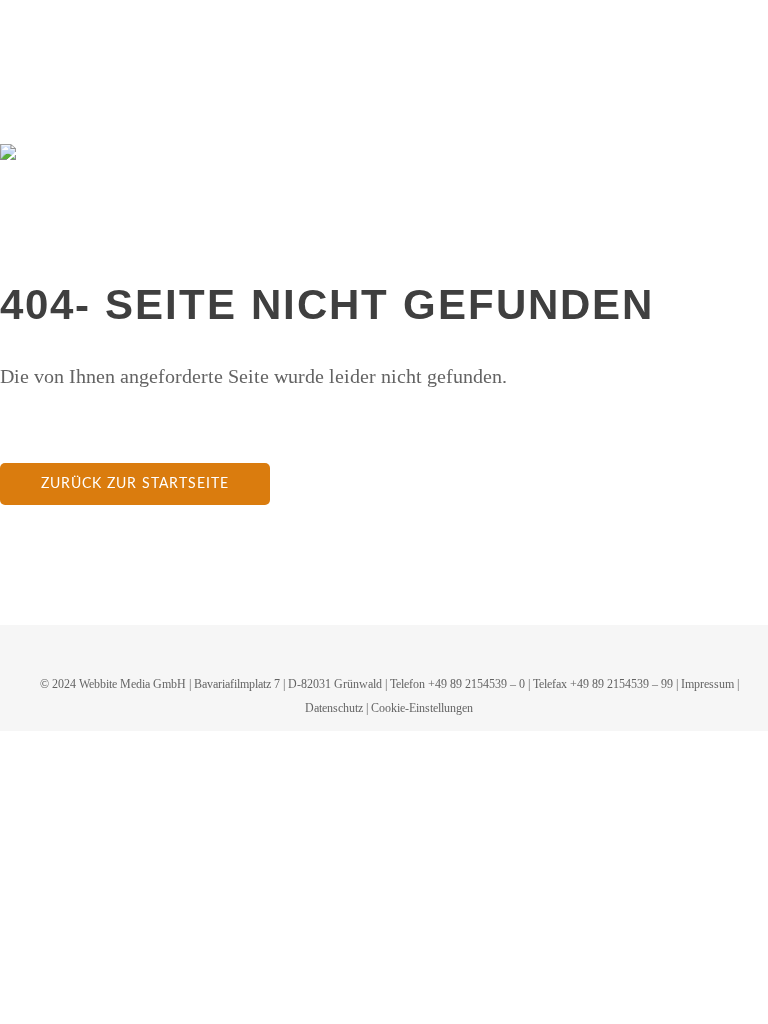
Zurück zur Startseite (135, 484)
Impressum (707, 684)
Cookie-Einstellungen (422, 708)
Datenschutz (334, 708)
